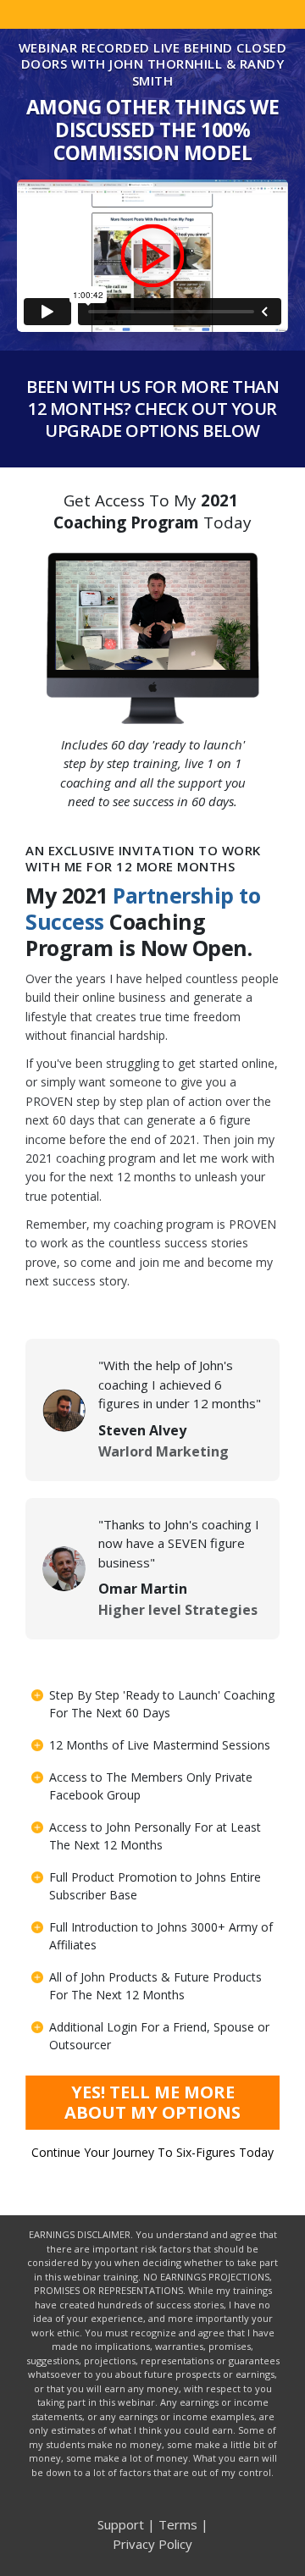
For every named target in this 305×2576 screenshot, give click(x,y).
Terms (178, 2524)
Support (121, 2524)
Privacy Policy (152, 2544)
